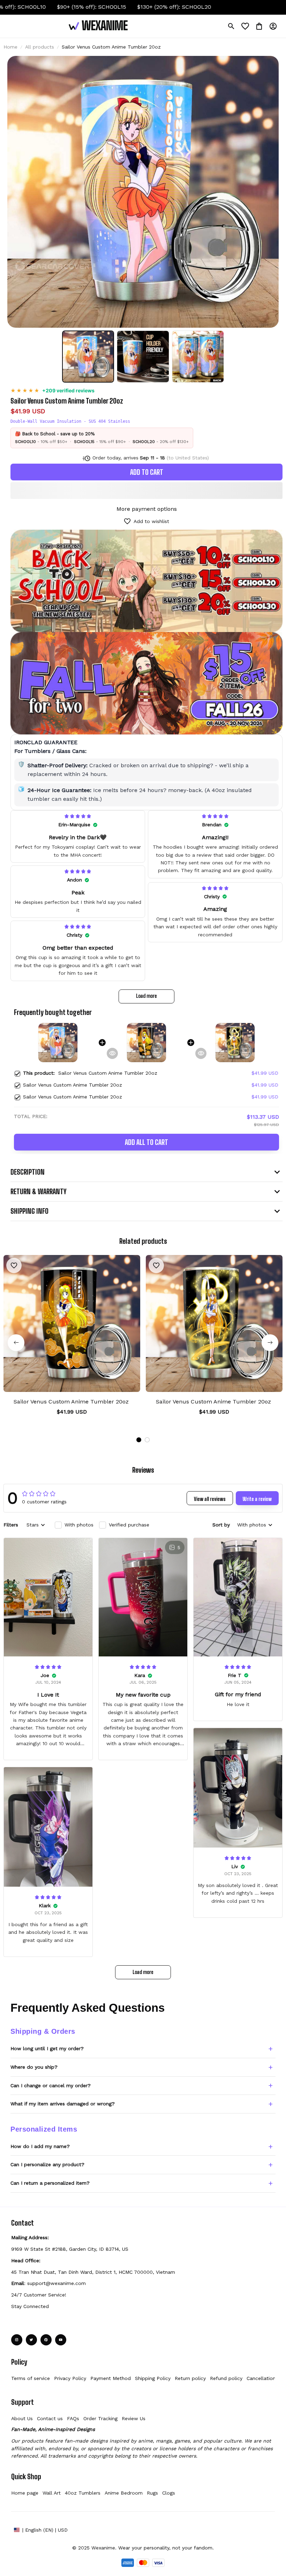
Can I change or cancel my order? (51, 2085)
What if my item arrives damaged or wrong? (63, 2104)
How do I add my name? (40, 2146)
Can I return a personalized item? (50, 2183)
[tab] (139, 1440)
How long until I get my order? (47, 2048)
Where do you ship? (34, 2067)
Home (10, 47)
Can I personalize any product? (47, 2164)
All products (40, 47)
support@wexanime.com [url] (57, 2283)
